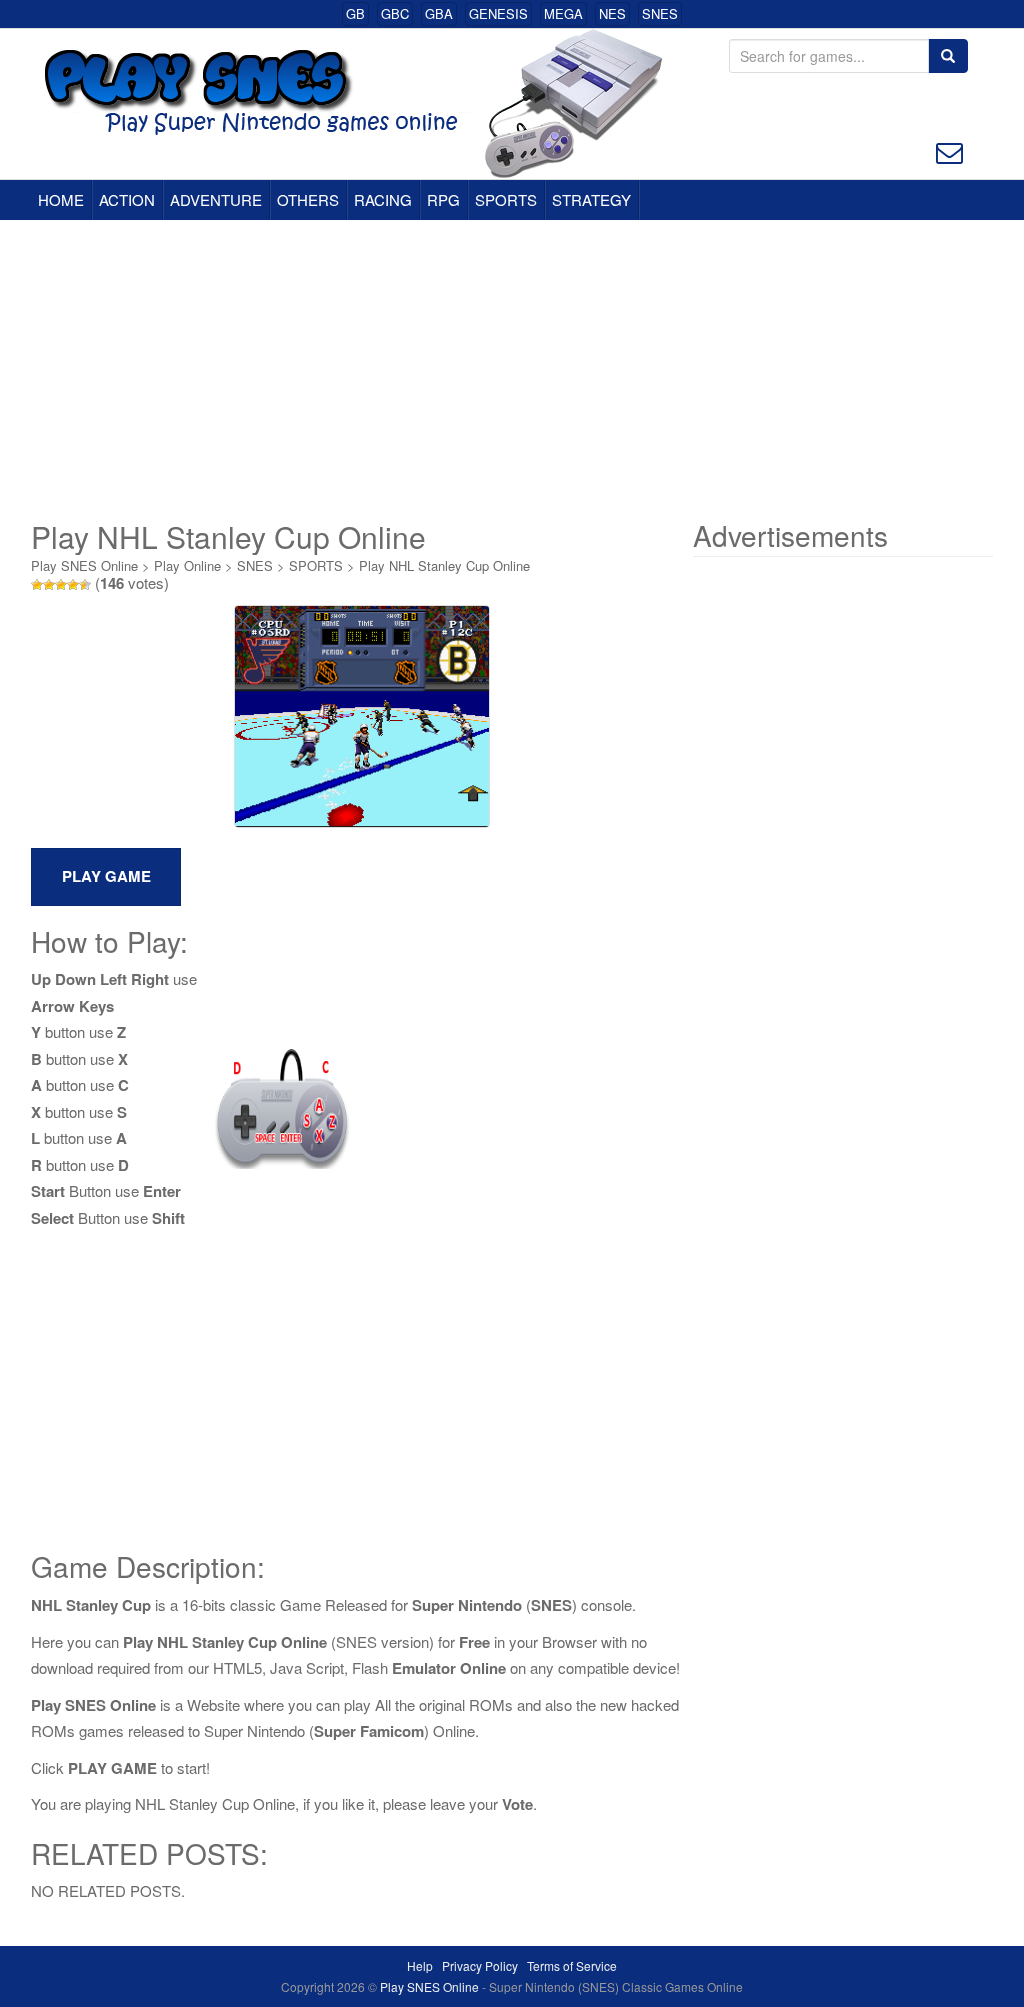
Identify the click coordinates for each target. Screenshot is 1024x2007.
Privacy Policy (480, 1965)
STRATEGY (591, 199)
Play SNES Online (84, 565)
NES (612, 13)
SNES (660, 13)
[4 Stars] (73, 585)
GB (355, 13)
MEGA (563, 13)
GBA (439, 13)
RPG (443, 199)
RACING (383, 199)
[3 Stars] (61, 585)
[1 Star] (37, 585)
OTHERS (308, 199)
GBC (395, 13)
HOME (61, 199)
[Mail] (949, 150)
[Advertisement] (512, 370)
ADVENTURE (216, 199)
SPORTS (506, 199)
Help (420, 1965)
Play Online (187, 565)
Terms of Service (572, 1965)
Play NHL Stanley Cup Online (444, 565)
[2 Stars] (49, 585)
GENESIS (498, 13)
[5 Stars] (85, 585)
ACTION (127, 199)
